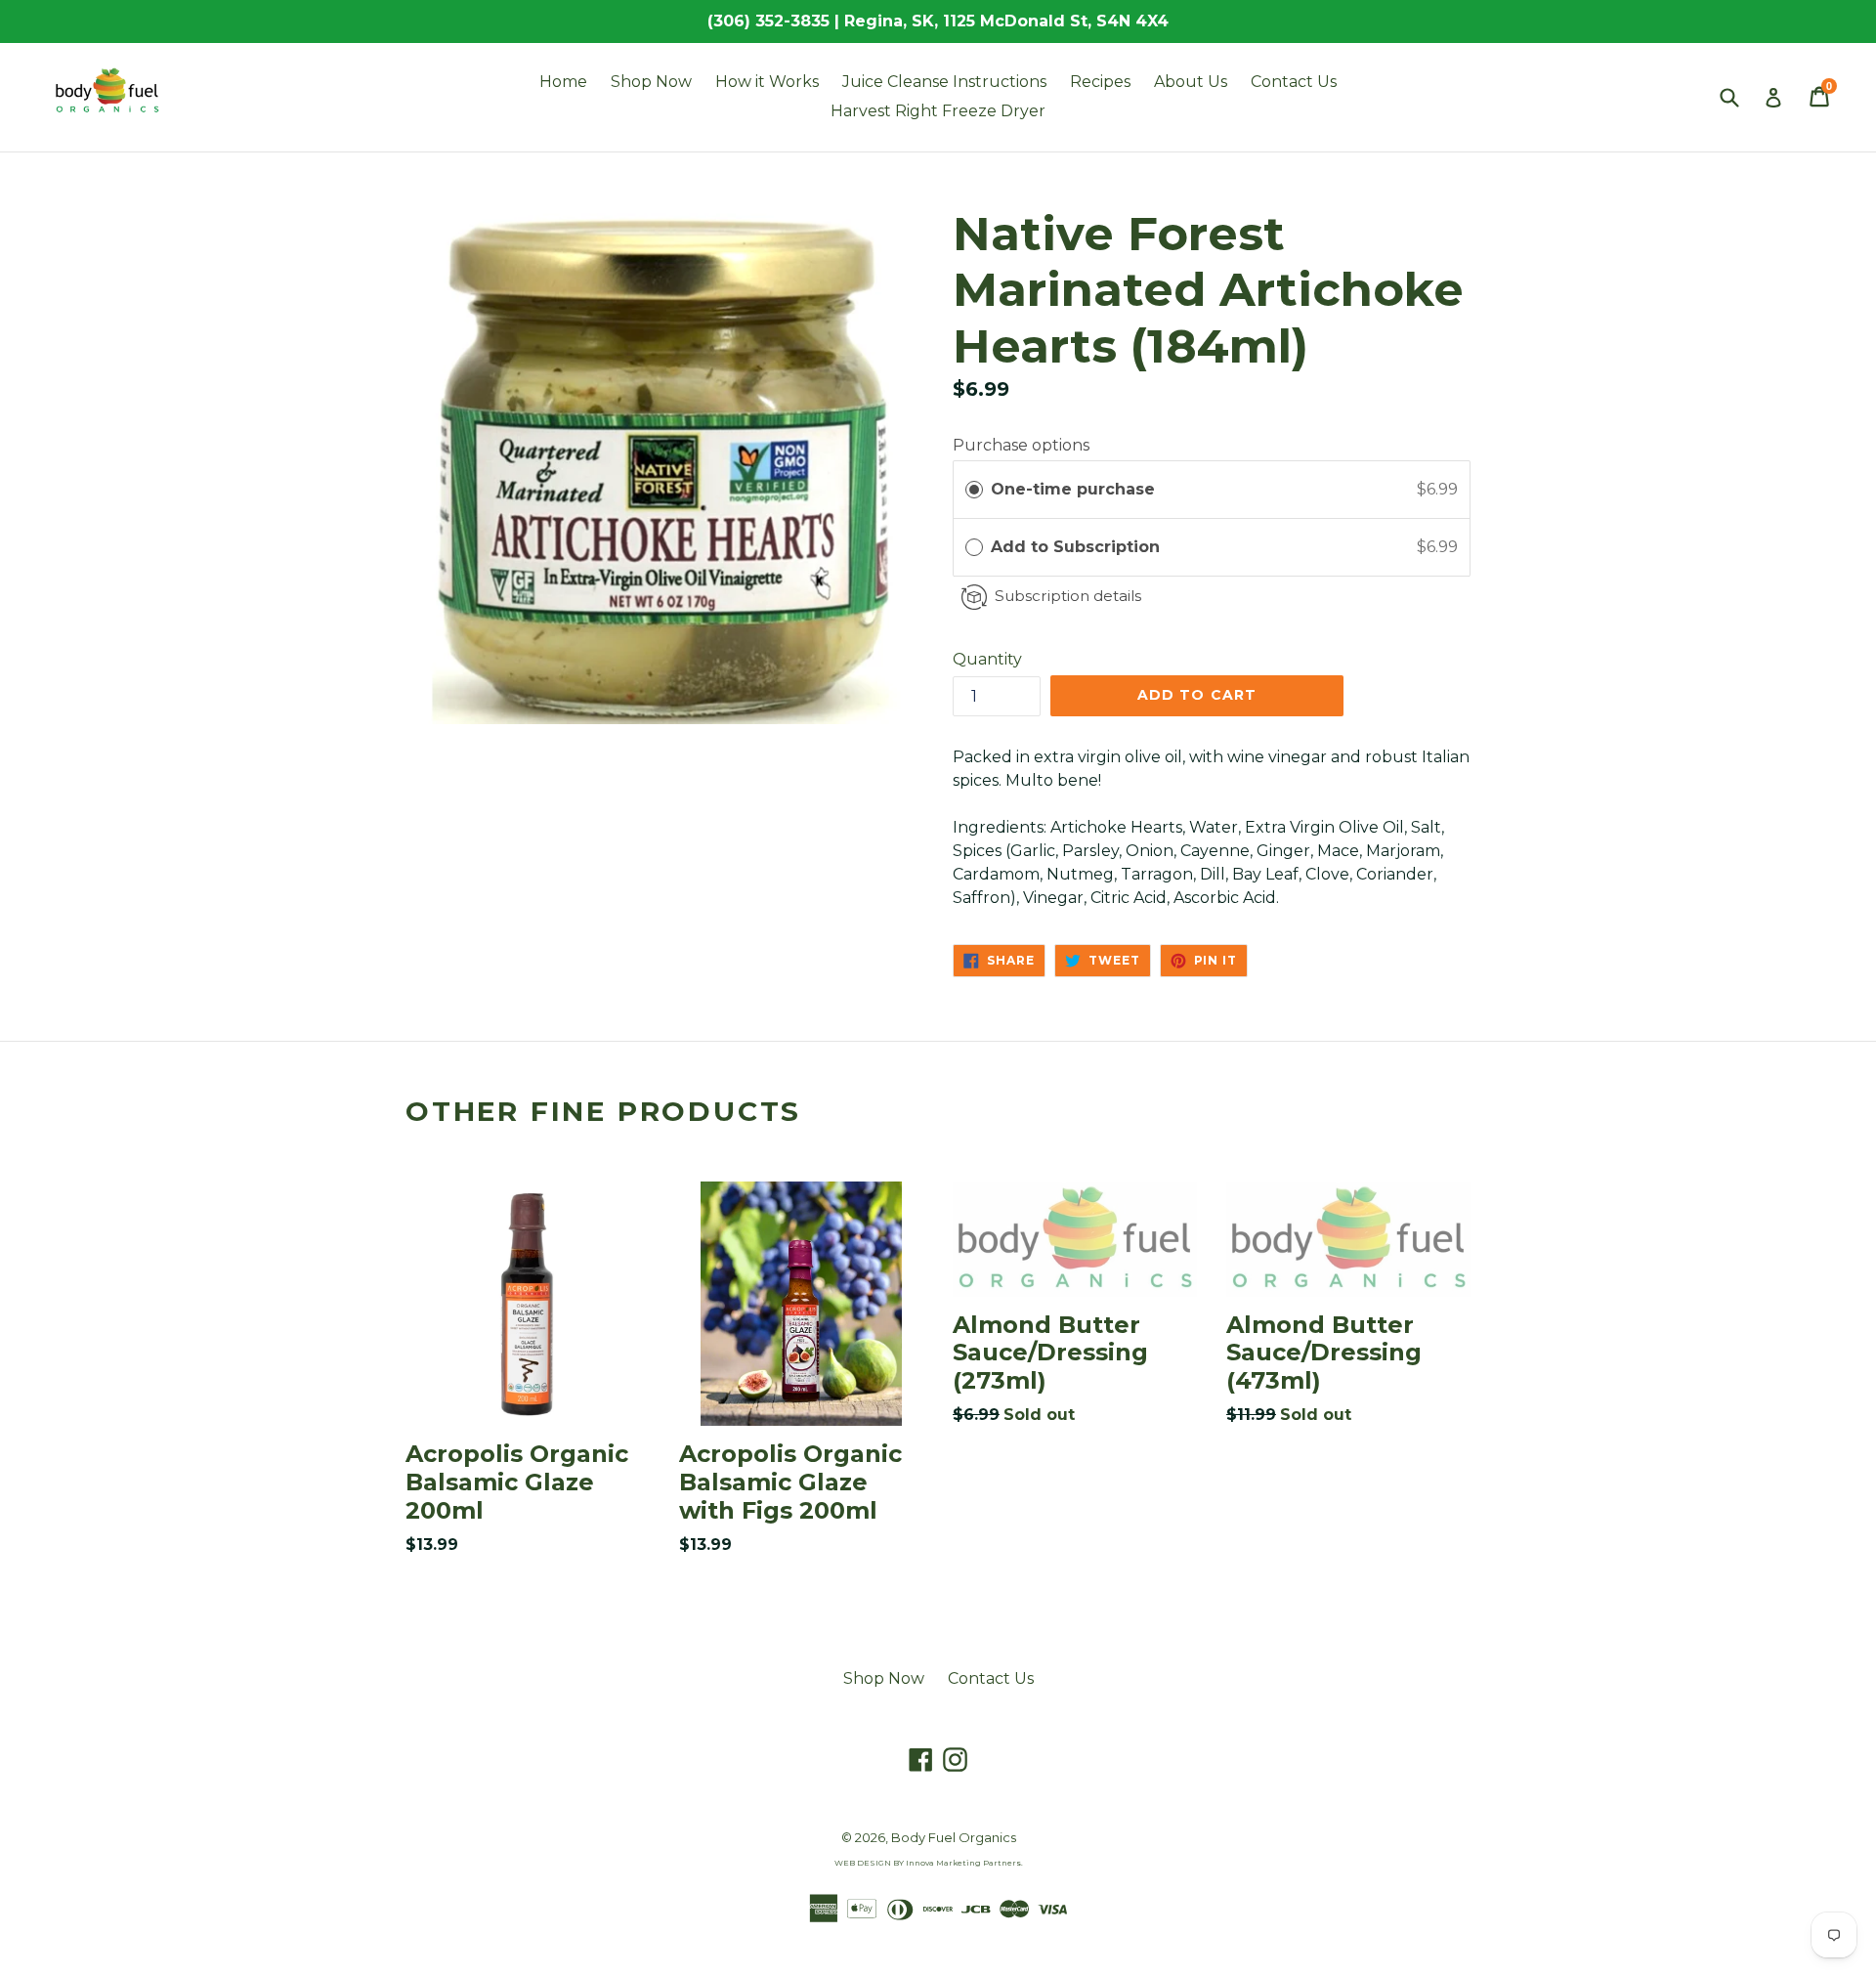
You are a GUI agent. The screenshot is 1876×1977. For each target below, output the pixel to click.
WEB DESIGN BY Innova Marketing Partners (928, 1863)
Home (563, 82)
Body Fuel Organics (954, 1837)
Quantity (987, 659)
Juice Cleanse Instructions (944, 82)
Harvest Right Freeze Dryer (938, 111)
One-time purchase (1073, 489)
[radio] (974, 490)
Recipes (1100, 82)
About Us (1191, 82)
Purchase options (1021, 445)
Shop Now (651, 82)
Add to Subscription (1078, 547)
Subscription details (1068, 596)
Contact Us (1294, 82)
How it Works (767, 82)
